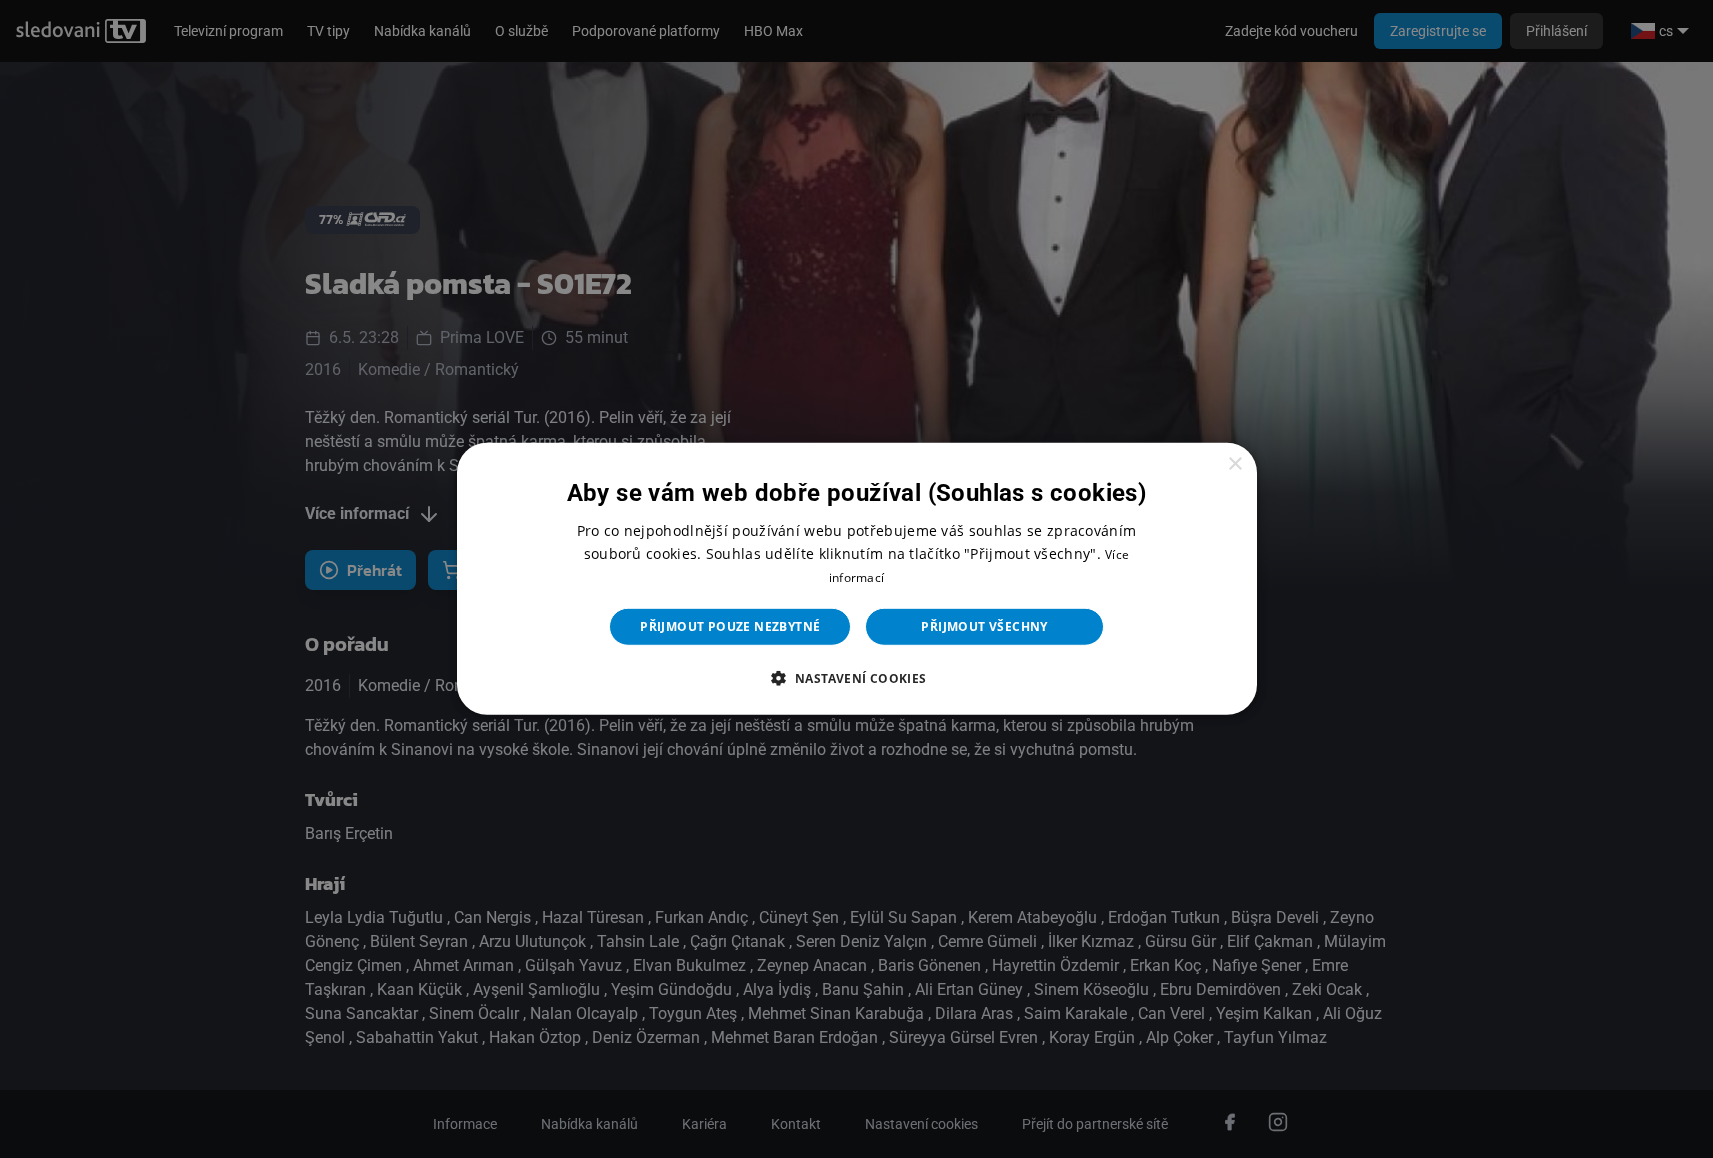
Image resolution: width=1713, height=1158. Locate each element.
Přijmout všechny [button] (984, 626)
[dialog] (857, 579)
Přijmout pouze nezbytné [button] (730, 626)
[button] (856, 678)
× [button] (1234, 464)
